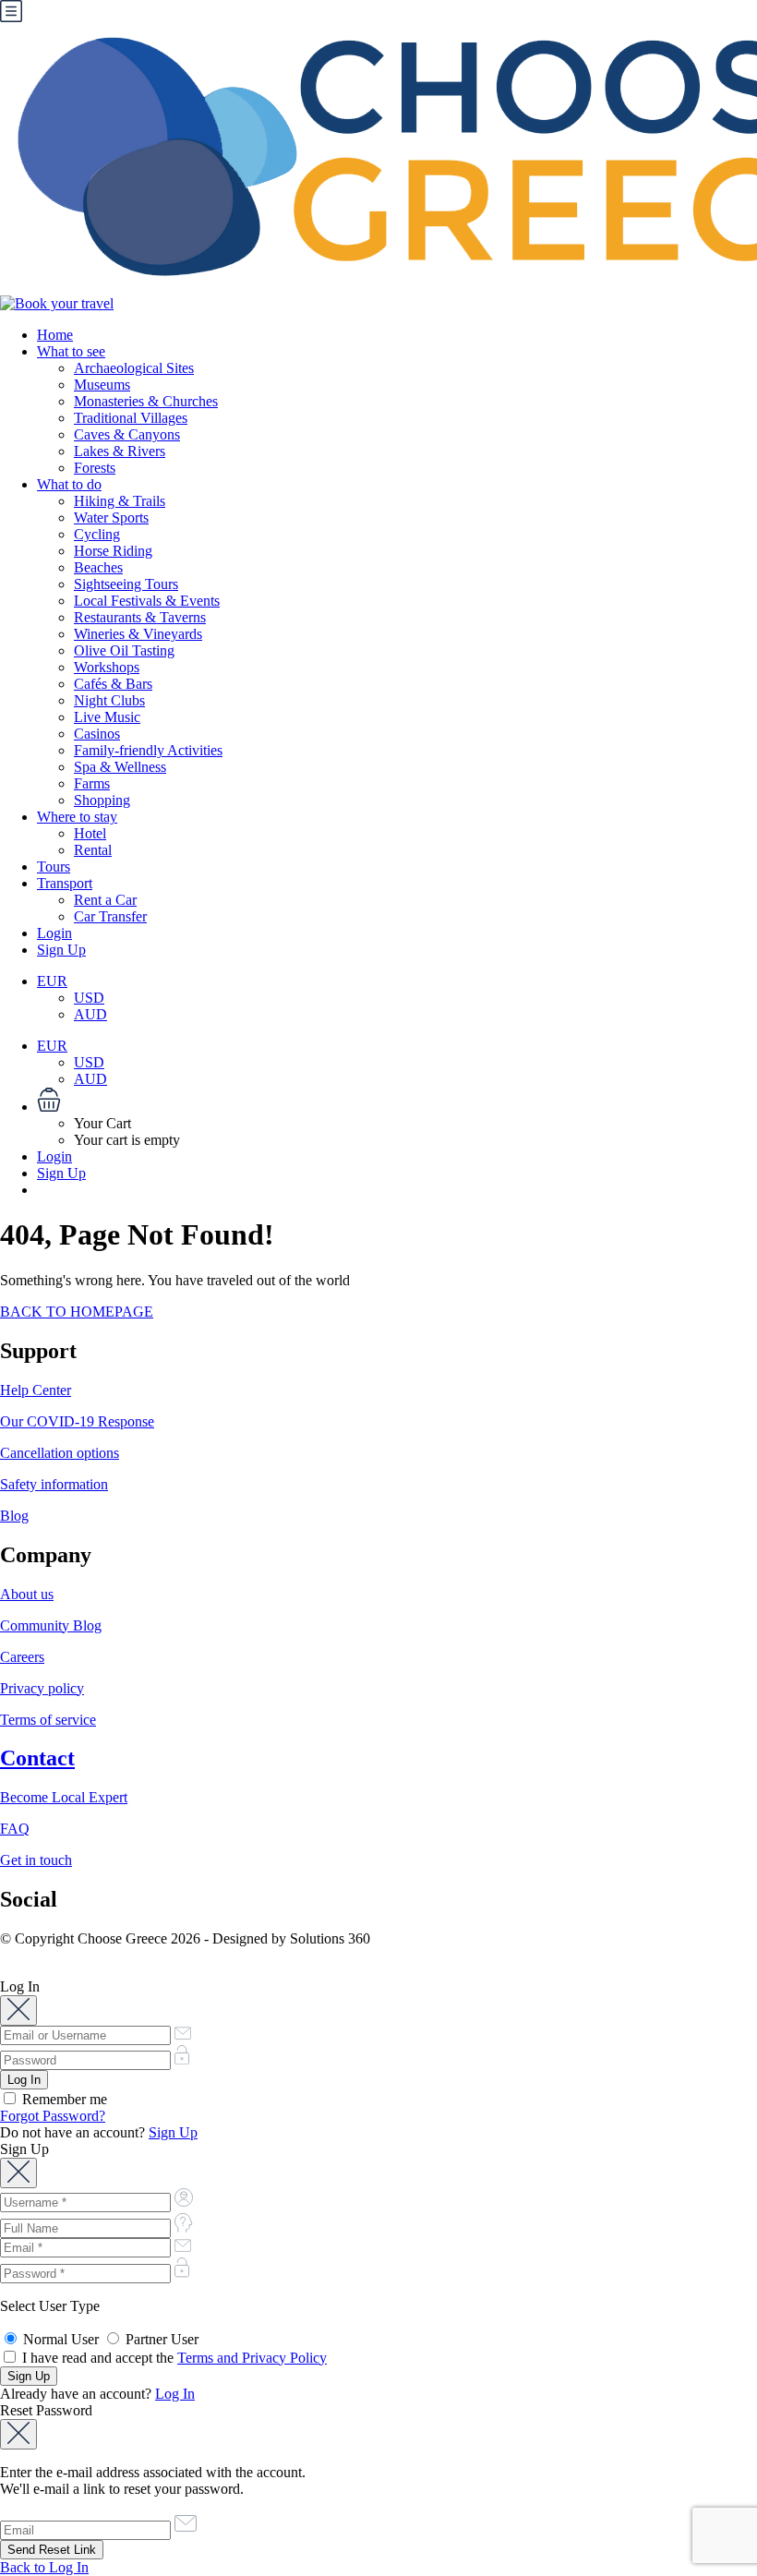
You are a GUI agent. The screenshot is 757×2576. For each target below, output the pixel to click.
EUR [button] (52, 981)
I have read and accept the (173, 2358)
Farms (92, 783)
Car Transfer (110, 916)
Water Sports (111, 518)
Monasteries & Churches (146, 401)
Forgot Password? (53, 2116)
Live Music (107, 717)
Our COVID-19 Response (77, 1421)
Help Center (36, 1390)
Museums (102, 385)
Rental (93, 850)
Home (55, 335)
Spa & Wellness (120, 767)
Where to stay (77, 817)
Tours (54, 867)
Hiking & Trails (120, 501)
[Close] (18, 2010)
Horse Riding (113, 551)
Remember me (63, 2099)
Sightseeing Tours (126, 584)
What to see (71, 351)
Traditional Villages (131, 418)
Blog (14, 1516)
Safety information (54, 1484)
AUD (90, 1014)
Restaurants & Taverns (140, 617)
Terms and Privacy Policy (252, 2358)
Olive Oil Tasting (124, 650)
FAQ (15, 1829)
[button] (397, 1101)
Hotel (90, 833)
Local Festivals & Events (147, 601)
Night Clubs (109, 700)
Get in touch (36, 1860)
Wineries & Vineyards (138, 634)
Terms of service (48, 1720)
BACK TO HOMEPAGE (77, 1312)
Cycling (97, 534)
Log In (175, 2394)
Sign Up (61, 950)
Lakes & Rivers (120, 451)
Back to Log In (44, 2567)
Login (54, 933)
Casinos (97, 734)
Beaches (98, 567)
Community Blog (51, 1625)
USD (89, 998)
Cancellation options (60, 1453)
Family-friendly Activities (148, 750)
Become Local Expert (64, 1797)
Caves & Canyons (127, 434)
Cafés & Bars (113, 684)
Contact (37, 1758)
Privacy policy (42, 1688)
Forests (95, 468)
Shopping (102, 800)
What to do (69, 484)
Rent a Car (105, 900)
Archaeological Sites (134, 368)
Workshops (107, 667)
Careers (22, 1657)
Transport (65, 883)
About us (27, 1594)
